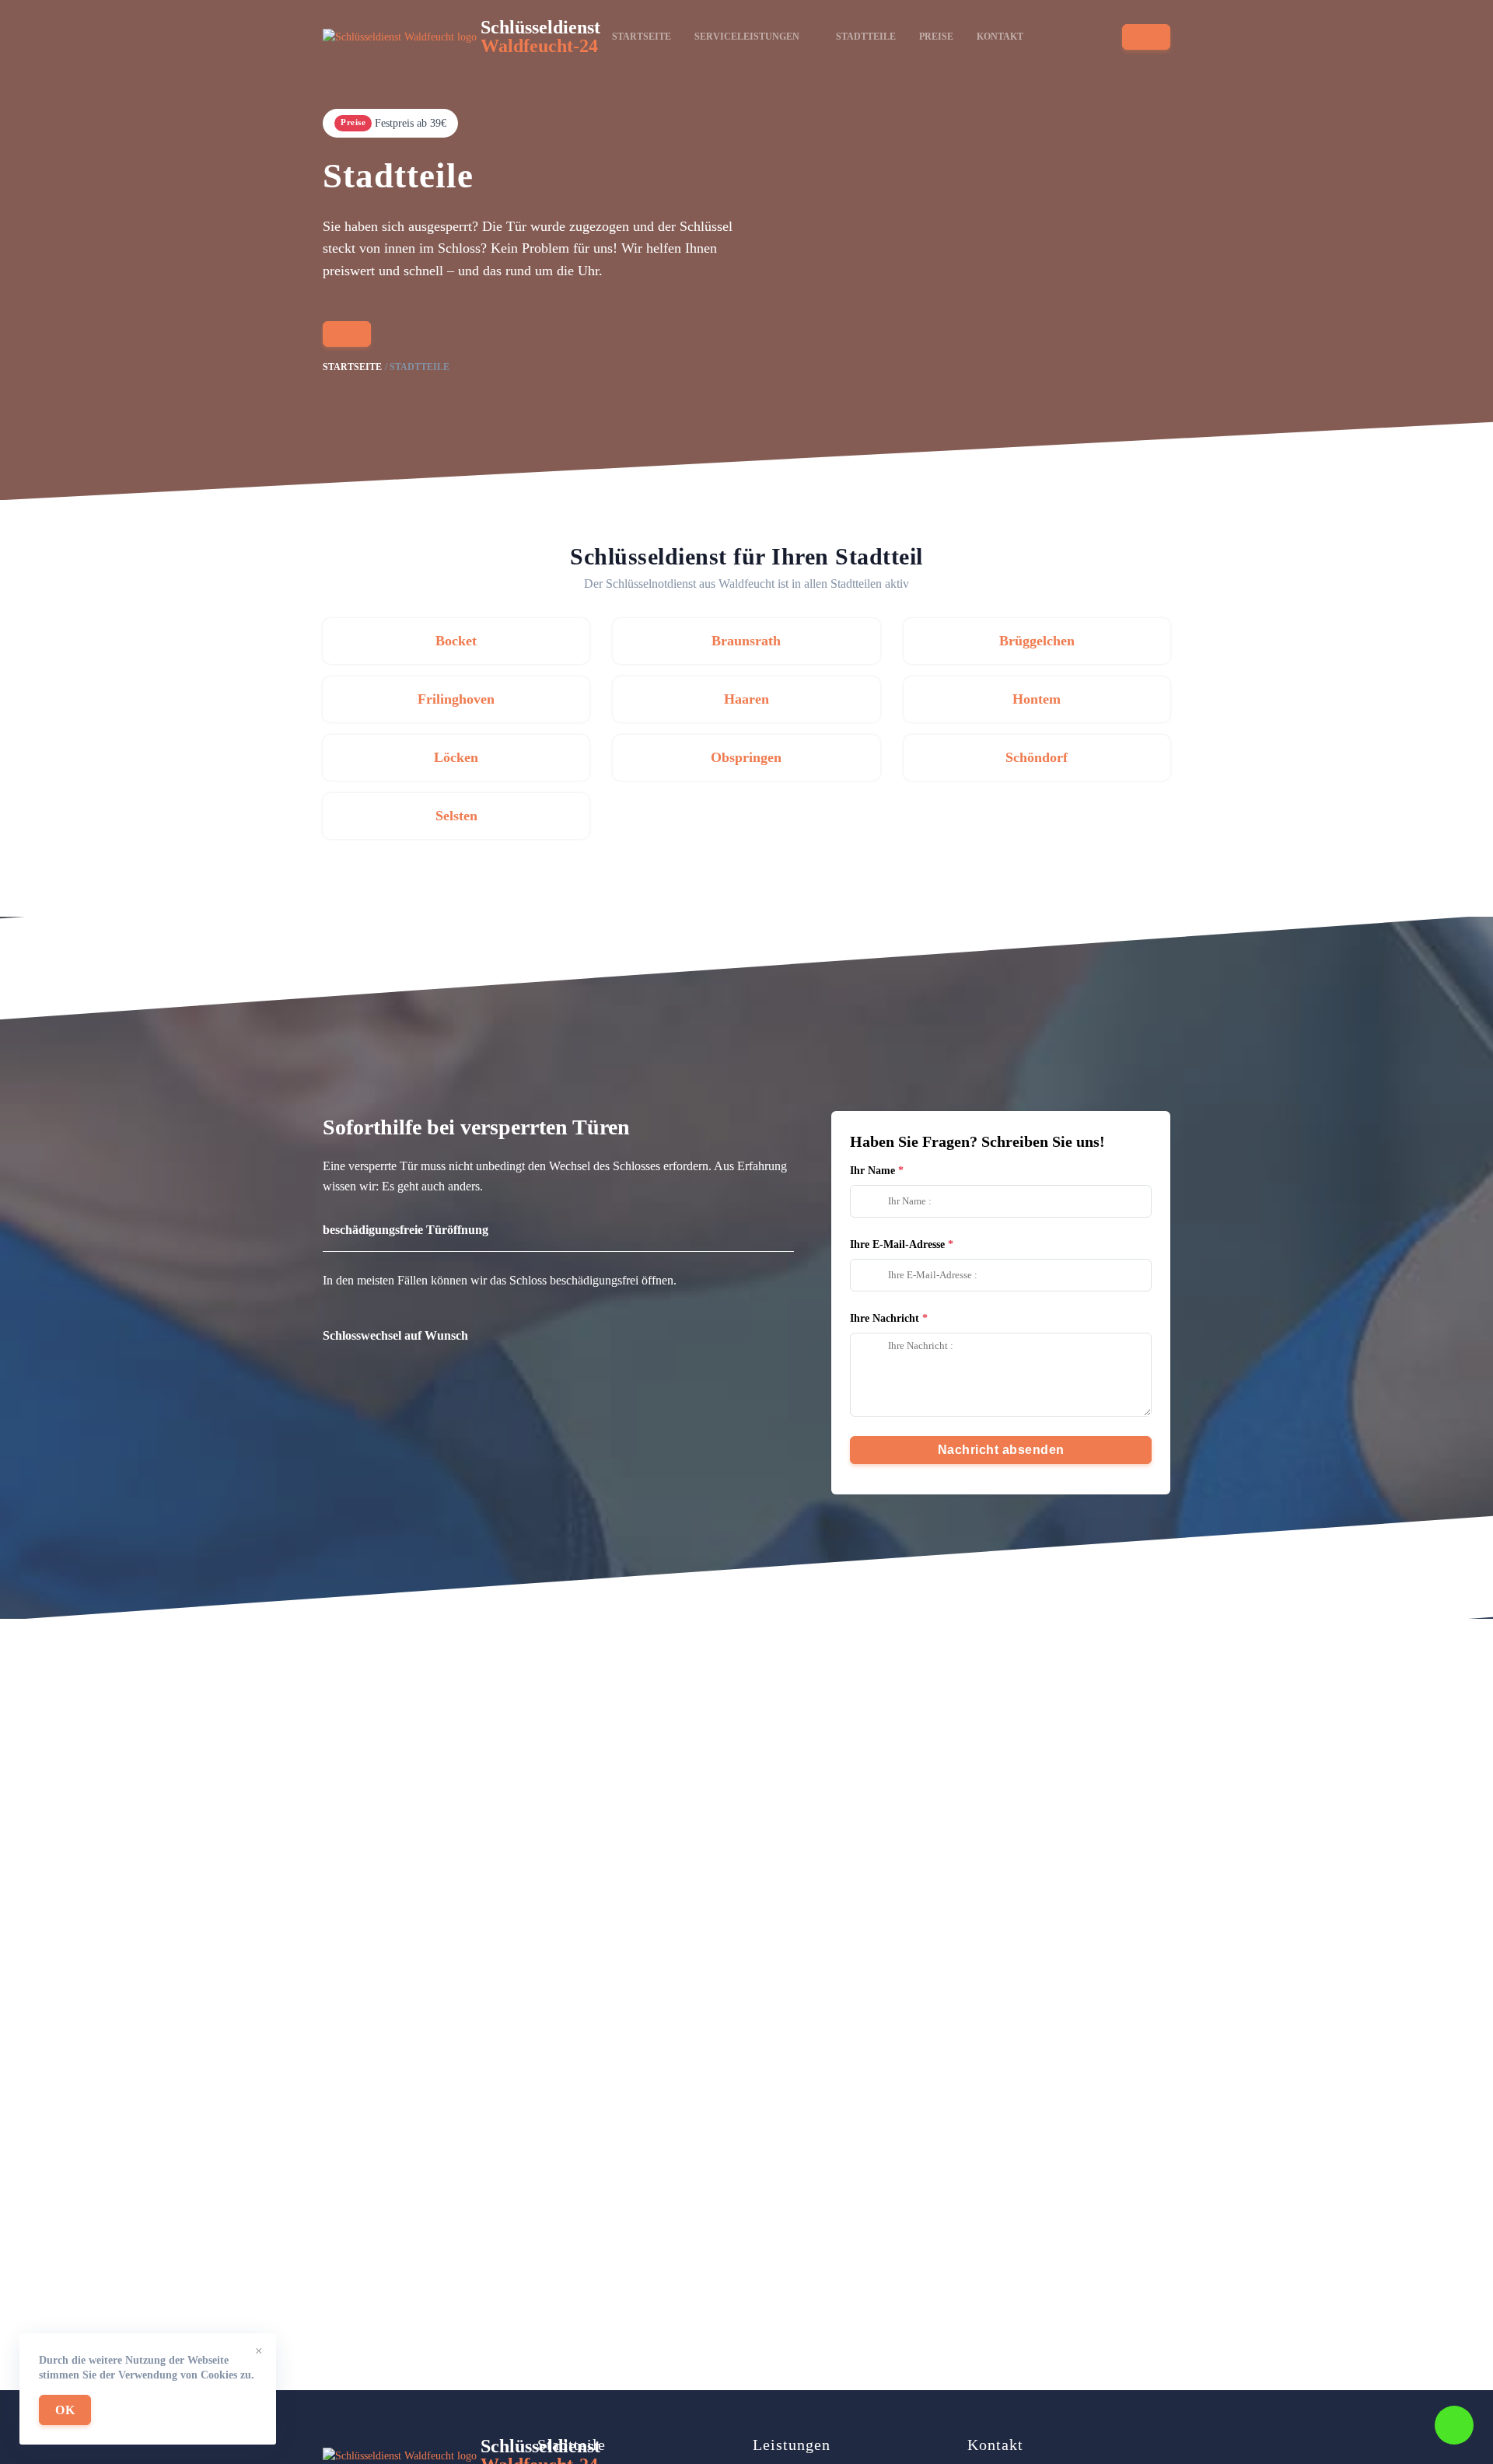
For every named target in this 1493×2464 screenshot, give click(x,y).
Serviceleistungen (747, 37)
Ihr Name (872, 1171)
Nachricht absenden (1001, 1450)
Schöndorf (1037, 757)
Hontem (1037, 699)
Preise (936, 37)
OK (65, 2410)
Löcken (456, 757)
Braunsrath (746, 641)
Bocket (456, 641)
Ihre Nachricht (885, 1318)
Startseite (642, 37)
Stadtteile (866, 37)
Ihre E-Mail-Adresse (897, 1244)
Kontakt (1000, 37)
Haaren (746, 699)
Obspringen (746, 757)
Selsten (456, 816)
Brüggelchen (1037, 641)
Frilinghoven (456, 699)
